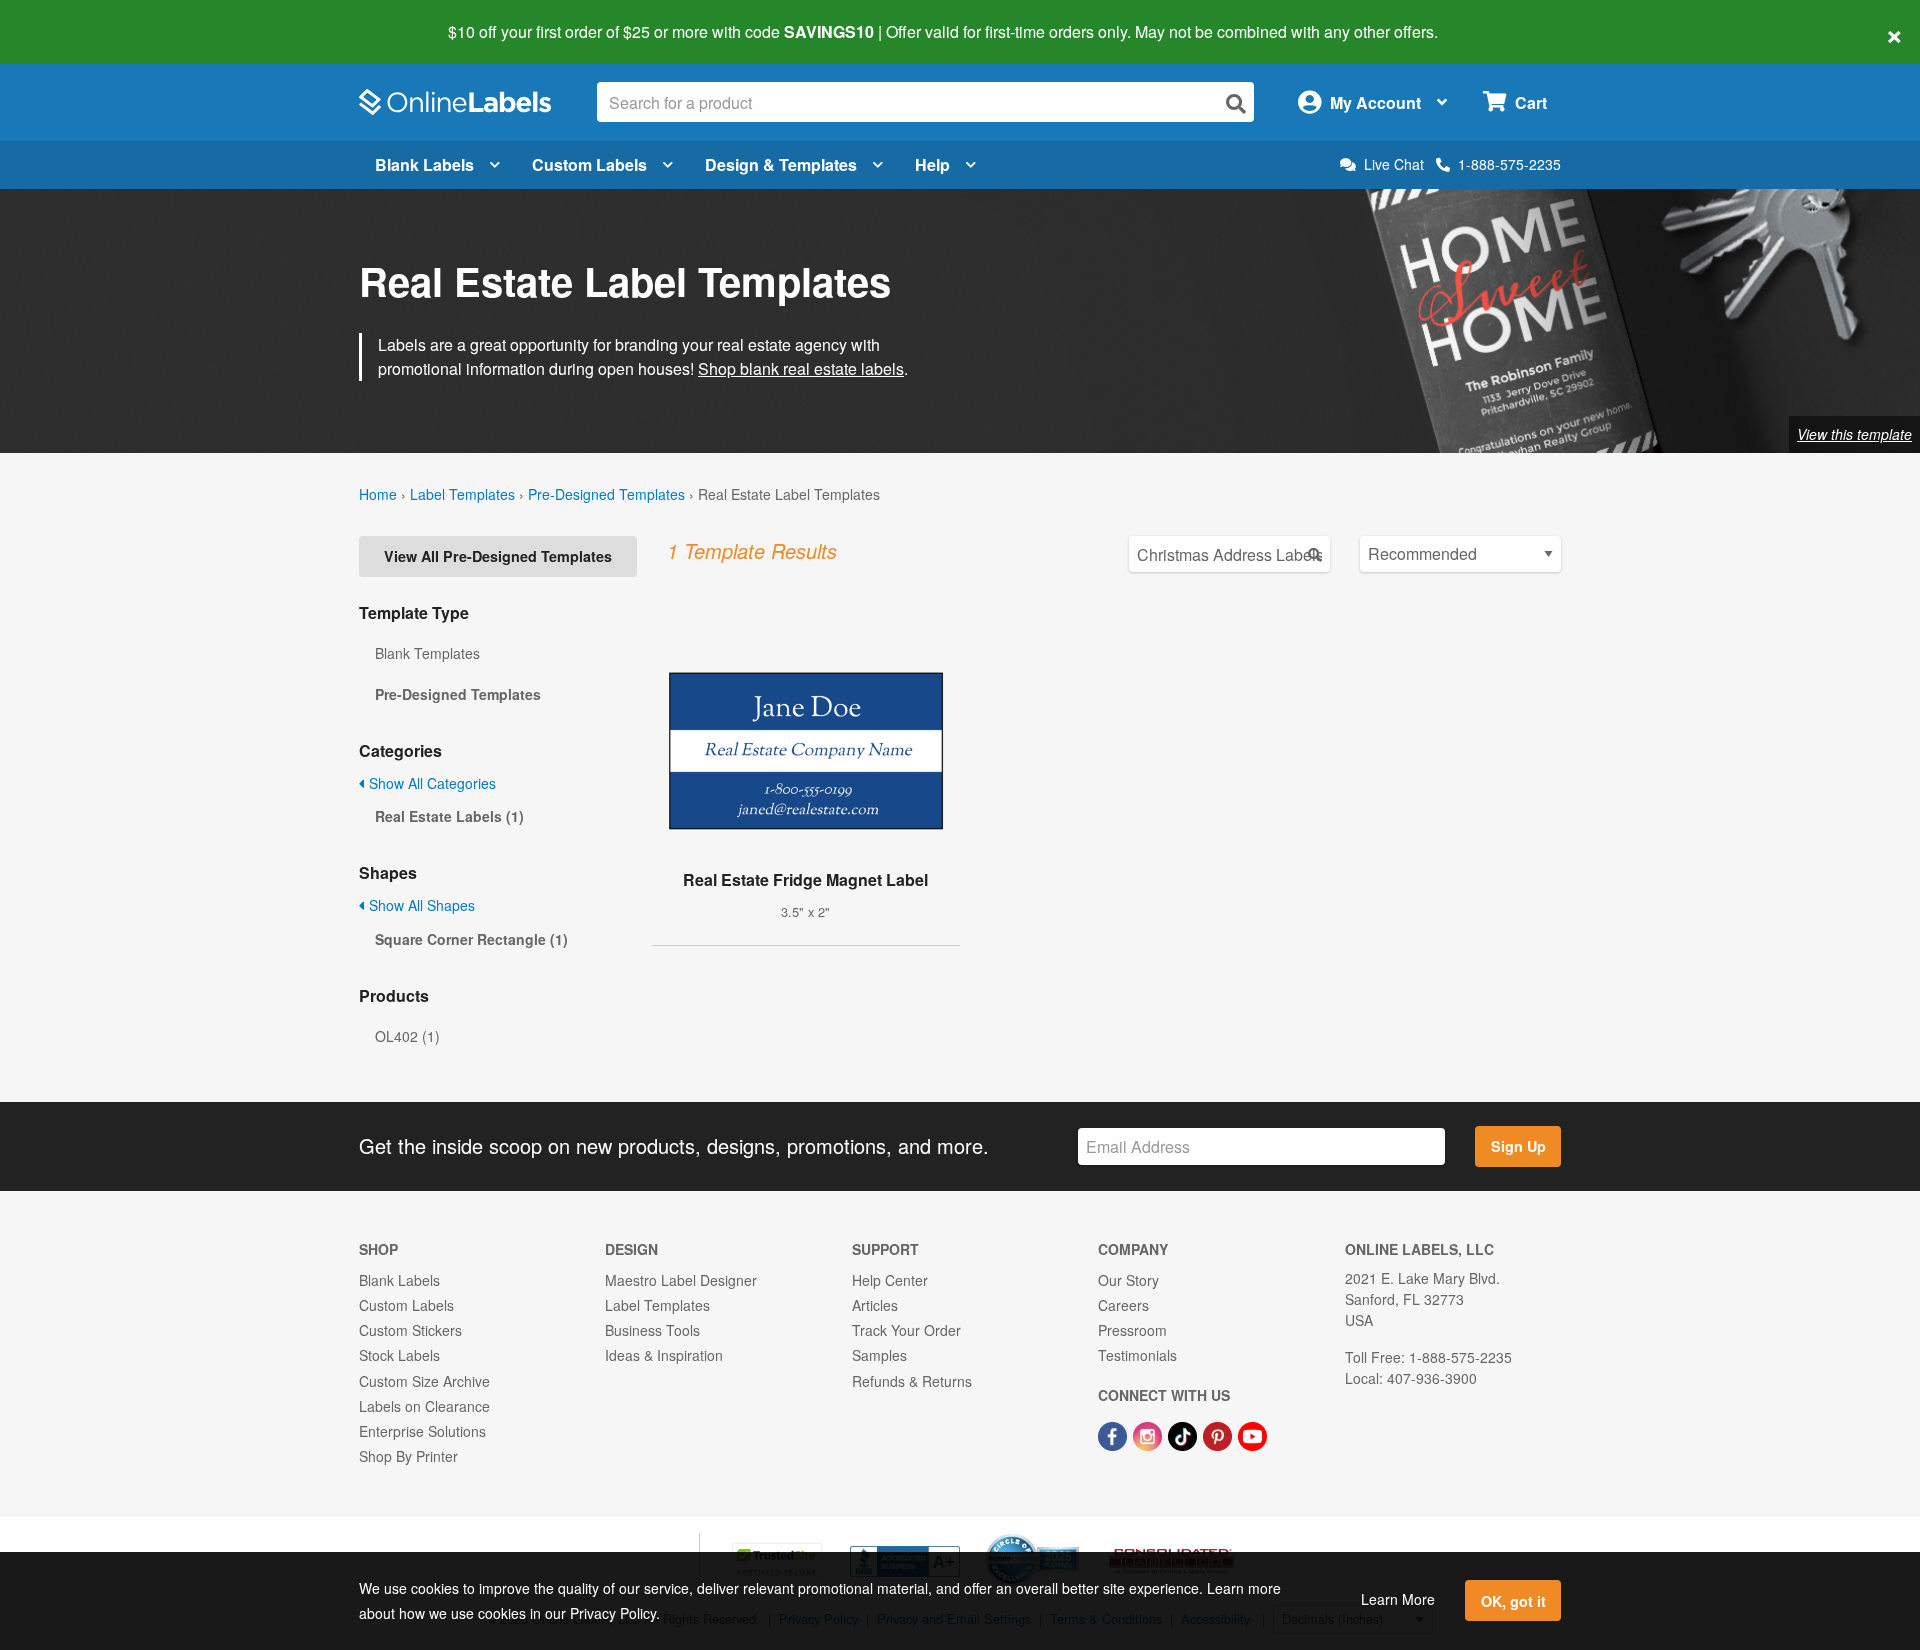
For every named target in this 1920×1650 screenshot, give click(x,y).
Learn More (1398, 1599)
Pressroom (1132, 1330)
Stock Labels (399, 1355)
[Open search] (1236, 103)
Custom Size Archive (424, 1381)
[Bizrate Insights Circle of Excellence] (1072, 1536)
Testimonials (1137, 1355)
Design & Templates (781, 164)
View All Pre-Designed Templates (498, 556)
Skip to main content (72, 18)
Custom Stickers (410, 1330)
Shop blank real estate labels (801, 368)
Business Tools (652, 1330)
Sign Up (1518, 1146)
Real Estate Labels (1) (449, 816)
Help (932, 164)
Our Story (1128, 1280)
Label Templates (462, 494)
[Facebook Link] (1114, 1434)
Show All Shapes (420, 905)
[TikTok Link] (1184, 1434)
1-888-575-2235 (1509, 164)
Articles (875, 1305)
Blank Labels (424, 164)
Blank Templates (427, 653)
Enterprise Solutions (422, 1431)
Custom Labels (589, 164)
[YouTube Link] (1252, 1434)
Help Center (890, 1280)
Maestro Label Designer (681, 1280)
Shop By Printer (408, 1456)
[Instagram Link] (1149, 1434)
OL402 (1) (407, 1036)
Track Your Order (906, 1330)
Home (378, 494)
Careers (1123, 1305)
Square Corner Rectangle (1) (471, 939)
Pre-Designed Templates (606, 494)
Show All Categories (430, 783)
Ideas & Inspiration (664, 1355)
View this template (1854, 434)
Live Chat (1394, 164)
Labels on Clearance (424, 1406)
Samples (879, 1355)
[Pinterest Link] (1219, 1434)
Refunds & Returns (912, 1381)
